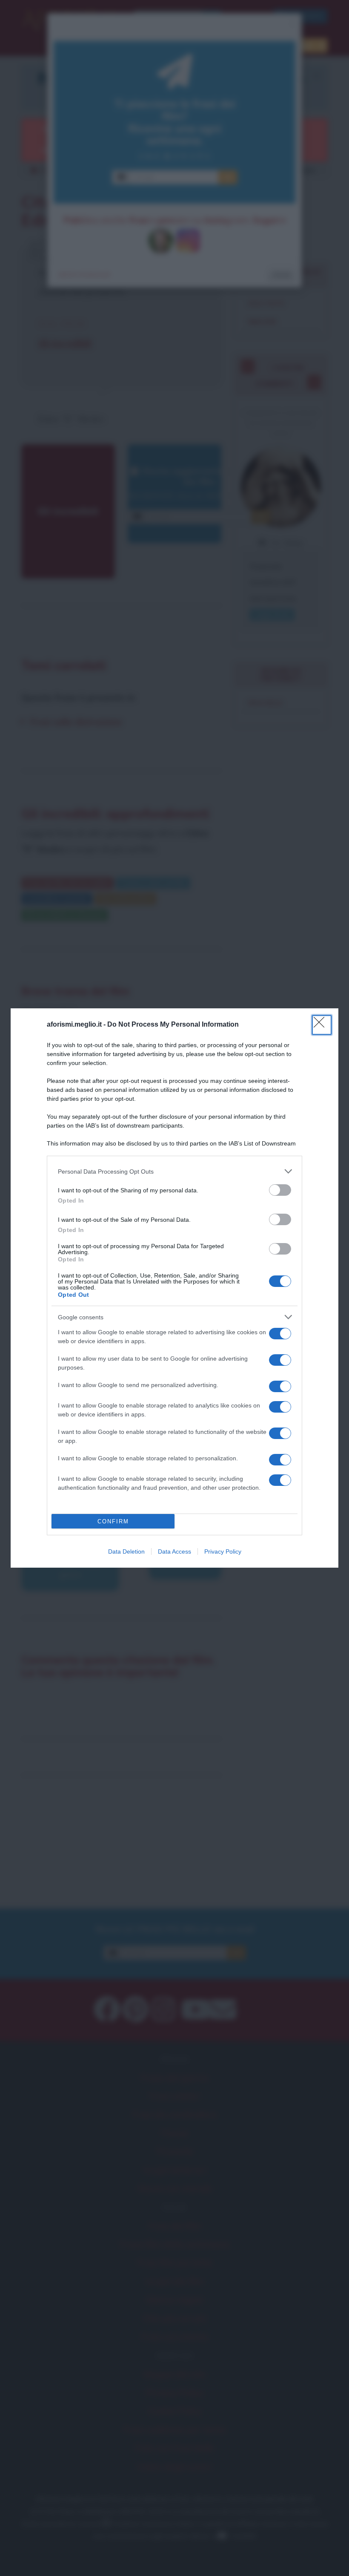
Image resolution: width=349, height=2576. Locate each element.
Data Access (174, 1551)
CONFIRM (113, 1521)
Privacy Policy (223, 1551)
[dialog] (174, 1288)
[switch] (280, 1190)
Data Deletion (126, 1551)
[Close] (322, 1025)
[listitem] (174, 1171)
